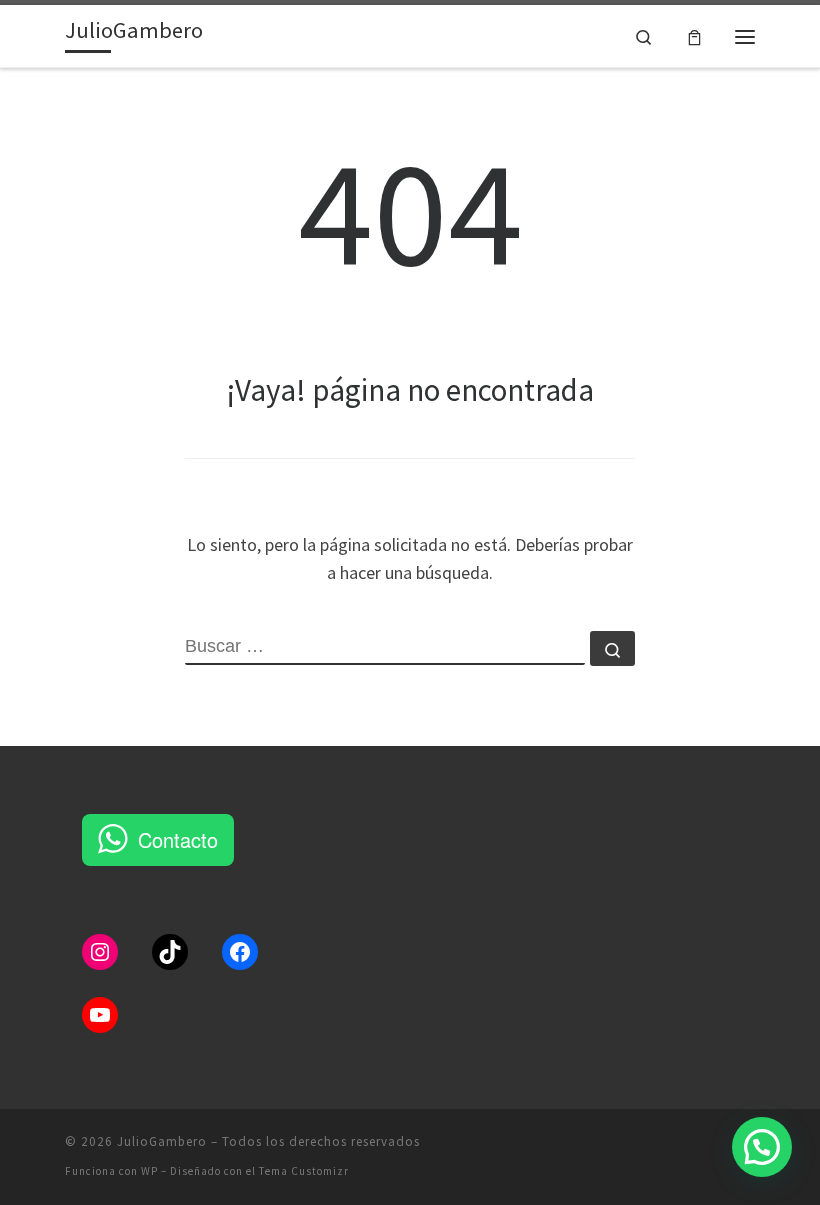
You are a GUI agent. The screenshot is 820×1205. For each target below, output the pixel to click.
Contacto (178, 839)
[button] (762, 1147)
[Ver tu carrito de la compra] (694, 36)
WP (149, 1171)
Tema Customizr (304, 1171)
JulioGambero (162, 1141)
